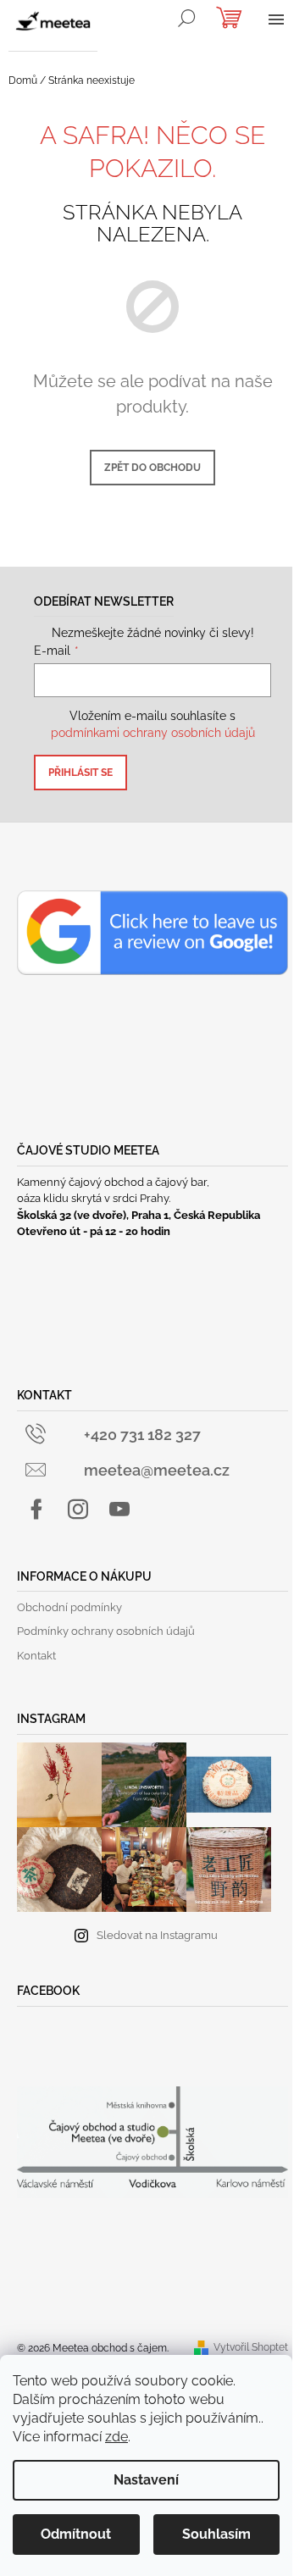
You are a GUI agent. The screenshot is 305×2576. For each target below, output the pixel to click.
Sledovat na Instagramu (157, 1935)
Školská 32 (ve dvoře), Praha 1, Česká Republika (139, 1215)
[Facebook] (36, 1510)
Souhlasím (216, 2534)
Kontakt (36, 1656)
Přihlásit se (80, 773)
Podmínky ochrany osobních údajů (106, 1631)
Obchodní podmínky (69, 1607)
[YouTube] (119, 1510)
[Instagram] (78, 1510)
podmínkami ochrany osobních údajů (153, 733)
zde (116, 2437)
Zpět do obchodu (152, 468)
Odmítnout (76, 2534)
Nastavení (146, 2480)
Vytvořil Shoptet (251, 2347)
